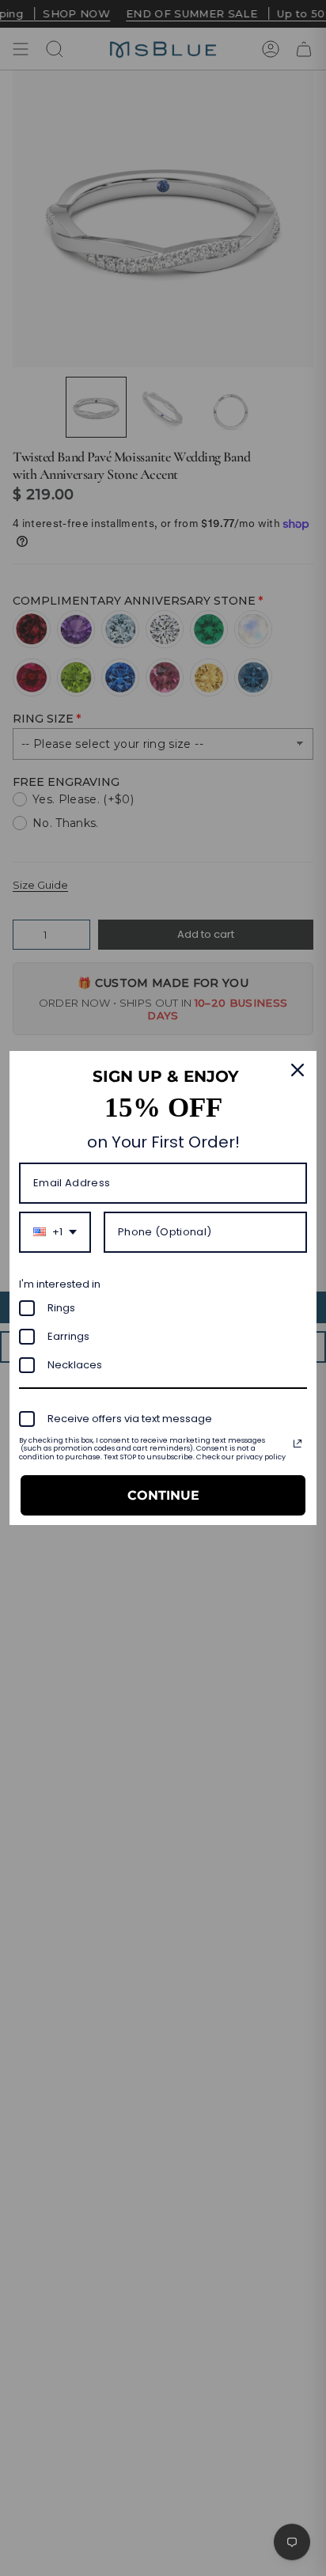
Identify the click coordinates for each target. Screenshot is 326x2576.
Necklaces (75, 1365)
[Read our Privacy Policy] (298, 1444)
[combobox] (55, 1232)
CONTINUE (163, 1495)
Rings (61, 1308)
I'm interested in (60, 1284)
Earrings (68, 1336)
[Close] (298, 1070)
